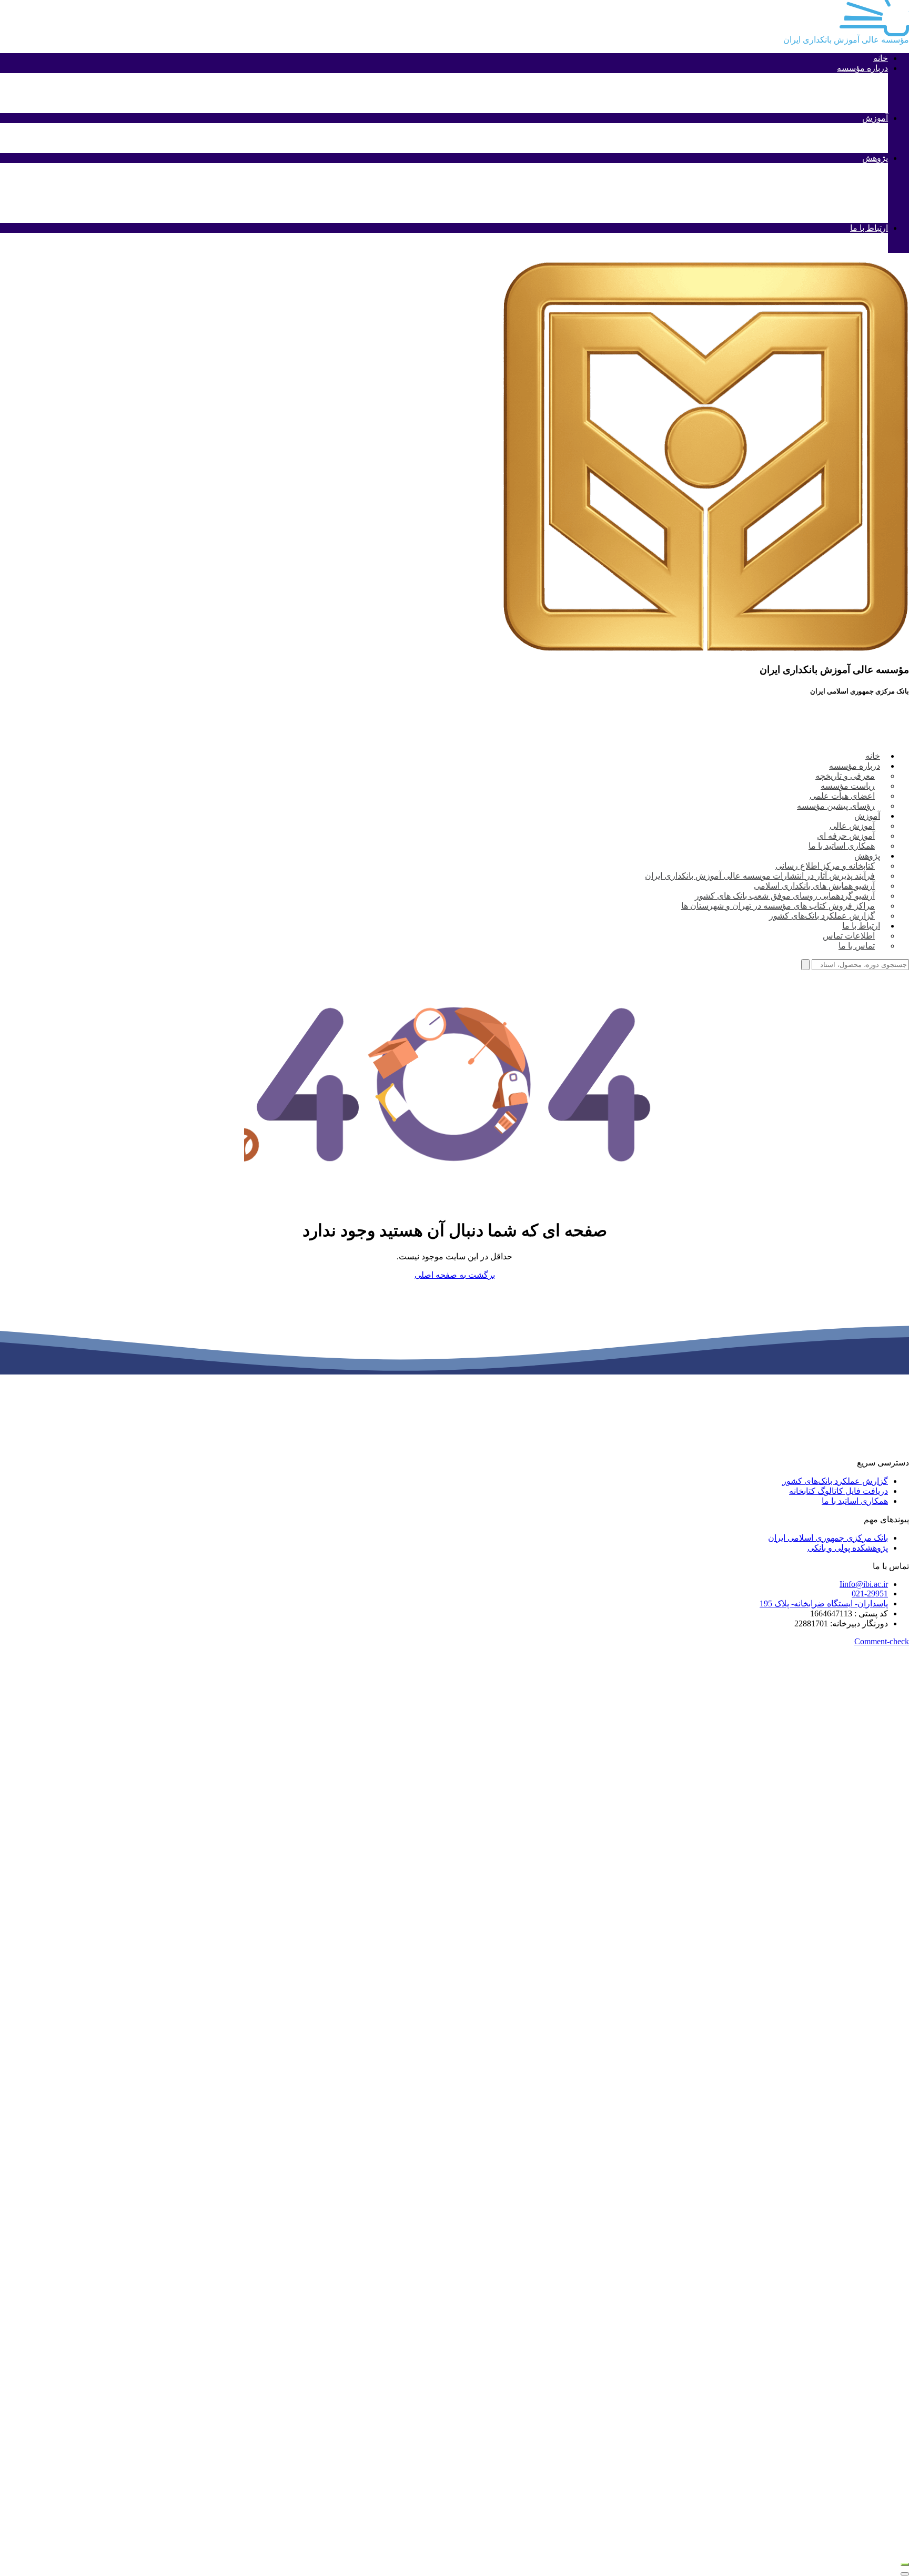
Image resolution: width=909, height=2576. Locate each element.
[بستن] (905, 2574)
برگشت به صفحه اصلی (455, 1275)
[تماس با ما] (905, 2564)
